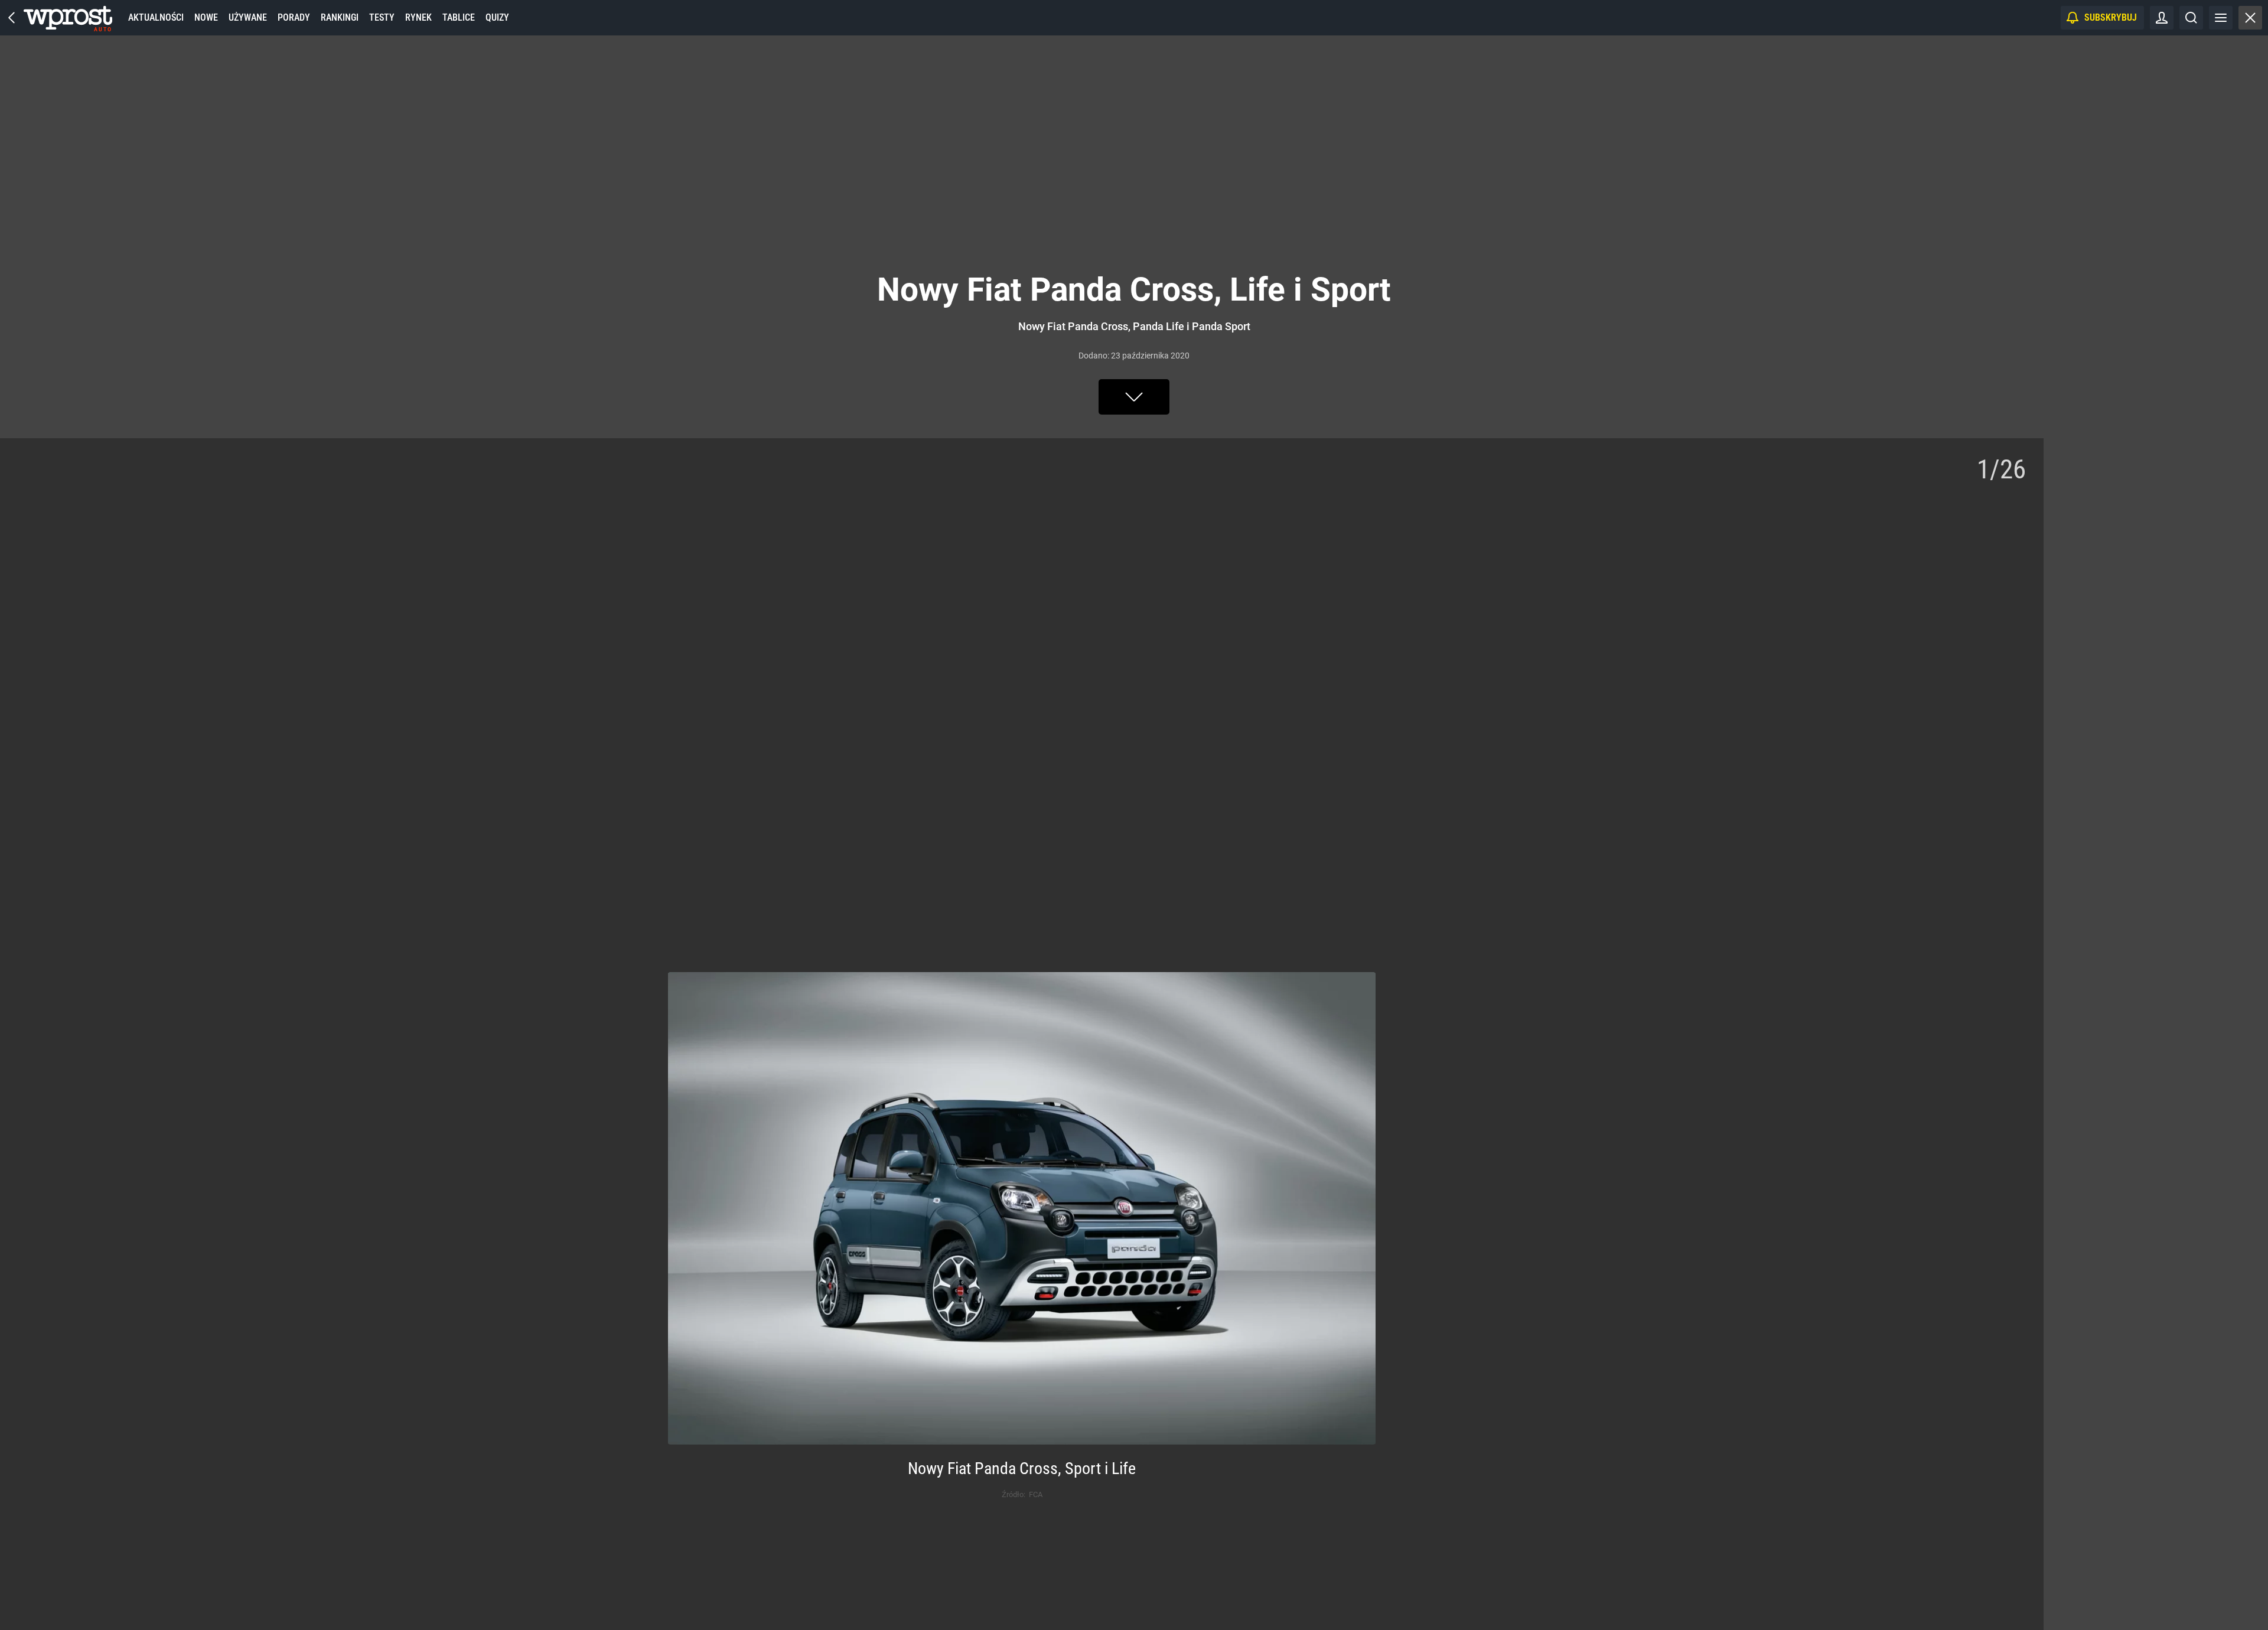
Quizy (497, 17)
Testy (382, 17)
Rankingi (340, 17)
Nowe (206, 17)
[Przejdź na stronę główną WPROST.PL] (12, 18)
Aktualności (156, 17)
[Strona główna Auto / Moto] (68, 18)
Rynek (418, 17)
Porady (294, 17)
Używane (248, 17)
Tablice (459, 17)
